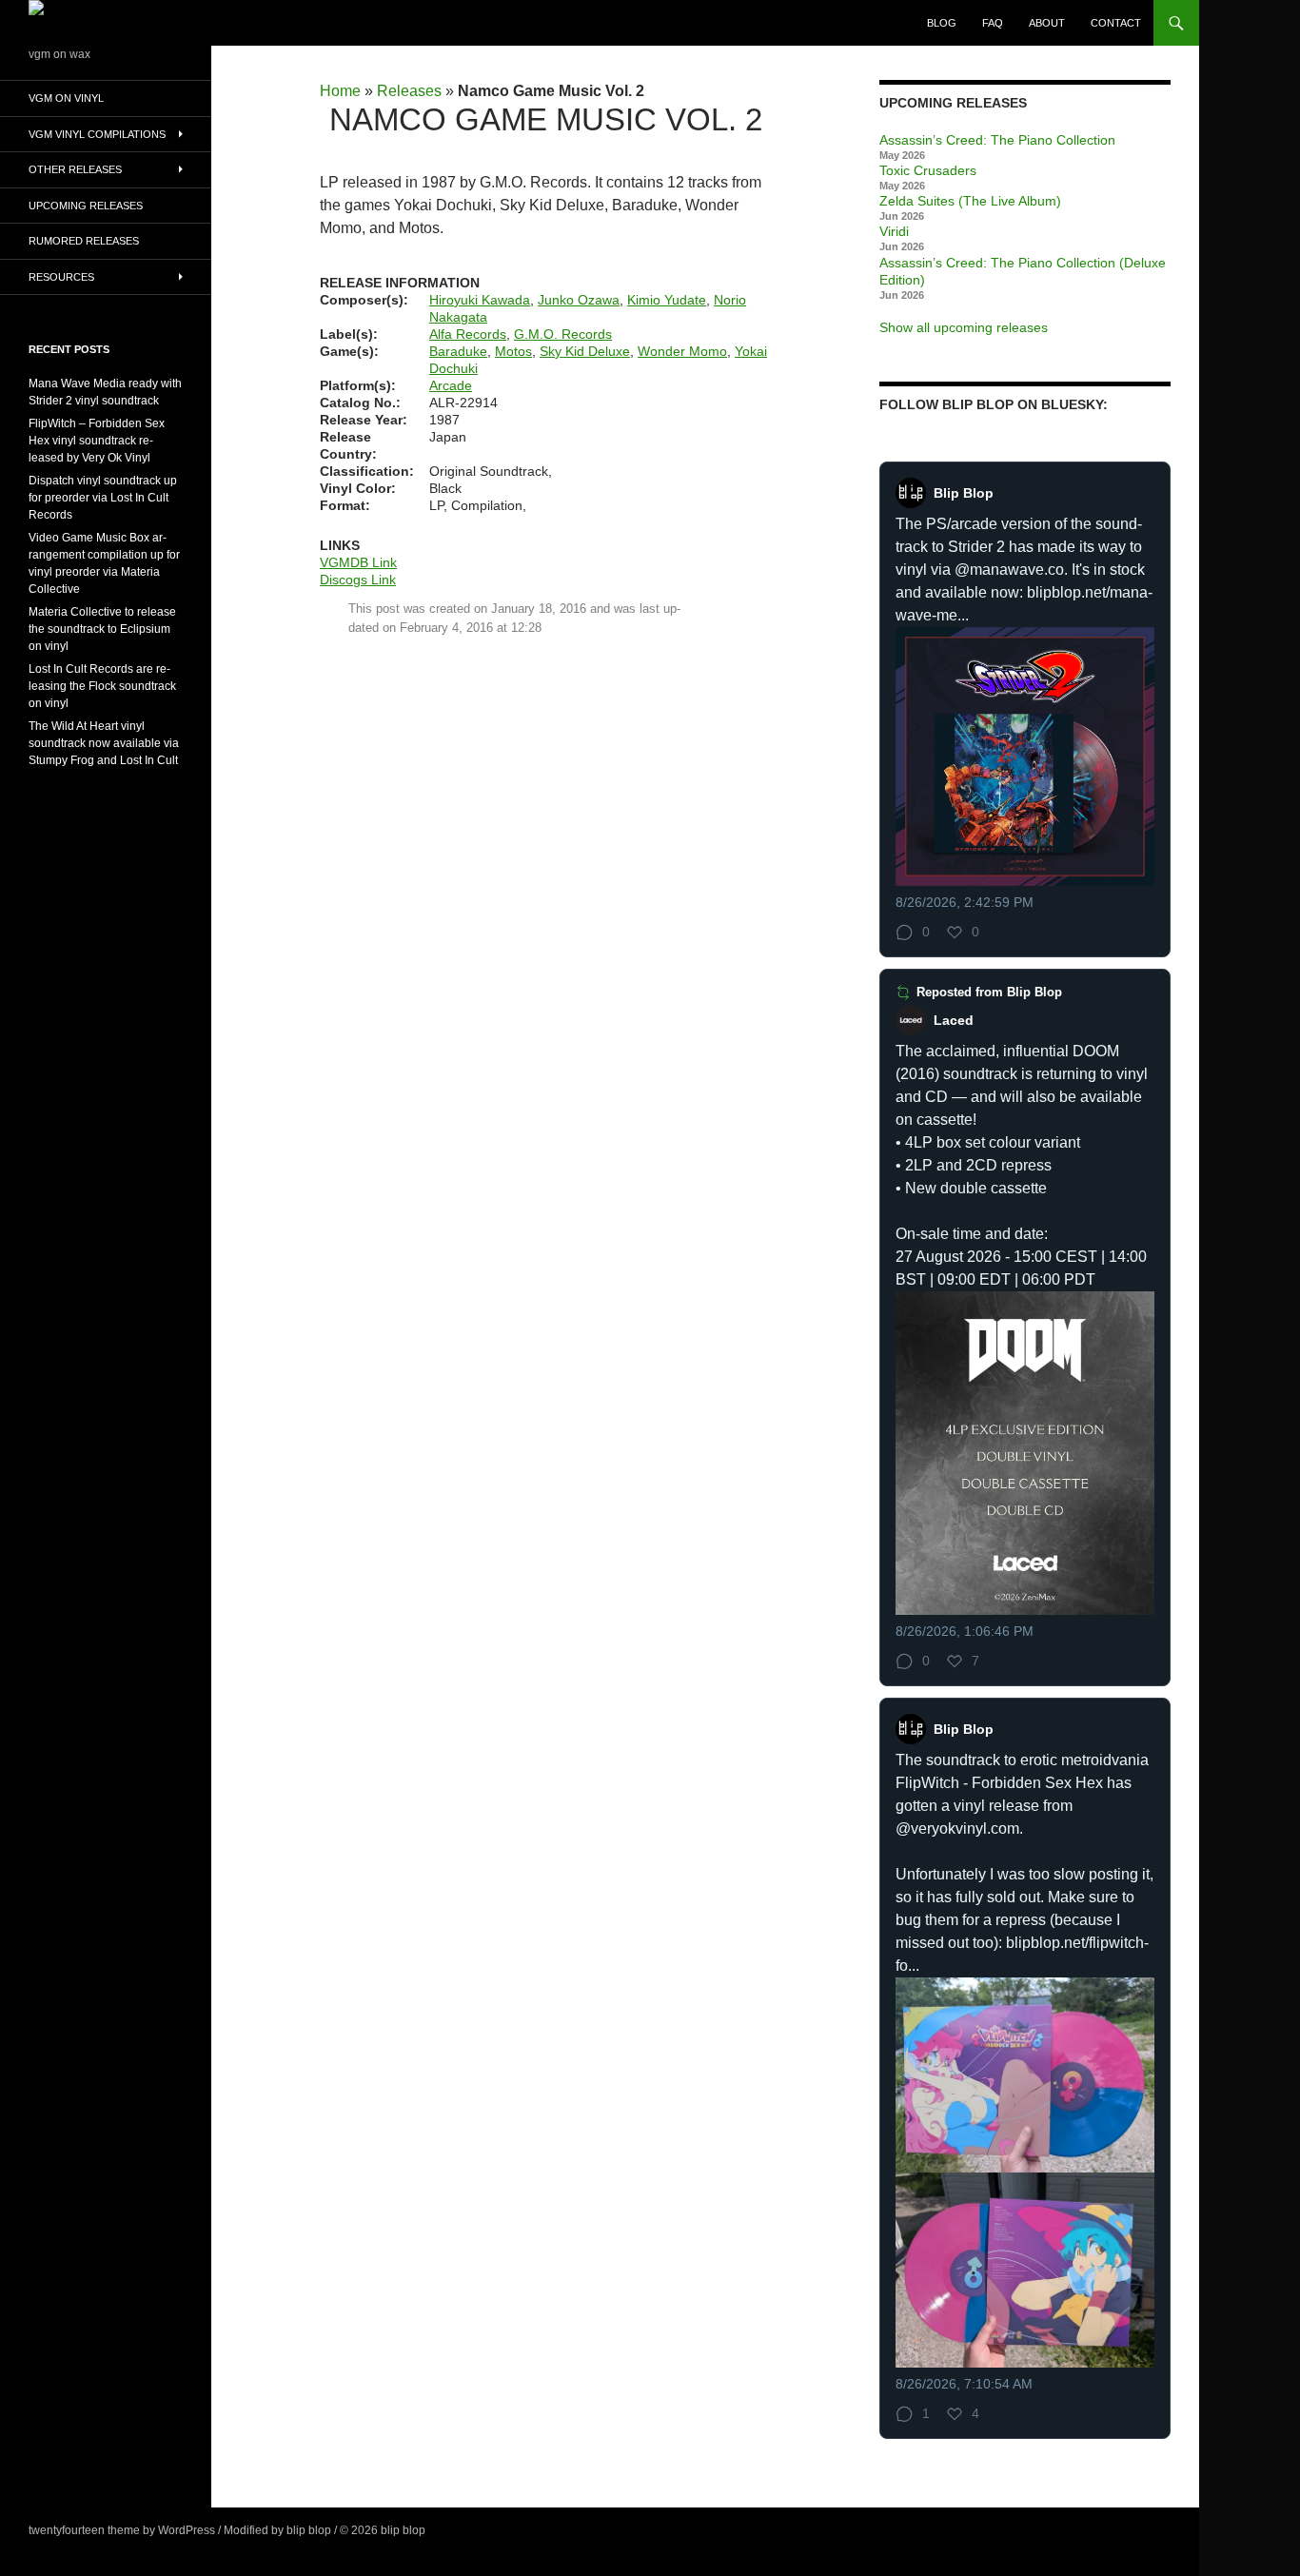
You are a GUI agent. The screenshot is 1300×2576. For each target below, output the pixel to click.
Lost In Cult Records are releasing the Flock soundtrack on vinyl (102, 686)
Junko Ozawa (579, 300)
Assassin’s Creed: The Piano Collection (997, 140)
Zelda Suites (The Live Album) (970, 201)
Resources (61, 277)
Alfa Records (468, 334)
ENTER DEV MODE (480, 2530)
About (1047, 23)
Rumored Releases (84, 241)
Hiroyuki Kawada (480, 300)
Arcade (451, 385)
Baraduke (458, 351)
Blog (942, 23)
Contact (1116, 23)
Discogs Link (358, 580)
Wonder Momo (682, 351)
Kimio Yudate (667, 300)
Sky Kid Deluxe (585, 351)
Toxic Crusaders (928, 170)
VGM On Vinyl (66, 98)
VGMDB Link (358, 562)
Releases (409, 91)
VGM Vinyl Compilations (97, 134)
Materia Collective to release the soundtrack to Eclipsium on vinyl (102, 629)
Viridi (894, 231)
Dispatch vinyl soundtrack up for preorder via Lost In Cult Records (103, 498)
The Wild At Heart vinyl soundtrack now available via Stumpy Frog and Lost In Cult (104, 743)
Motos (513, 351)
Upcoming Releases (86, 206)
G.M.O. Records (563, 334)
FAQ (993, 23)
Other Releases (75, 169)
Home (340, 91)
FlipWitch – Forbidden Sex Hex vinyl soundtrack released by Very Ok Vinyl (97, 441)
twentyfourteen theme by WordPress (122, 2530)
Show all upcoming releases (964, 327)
